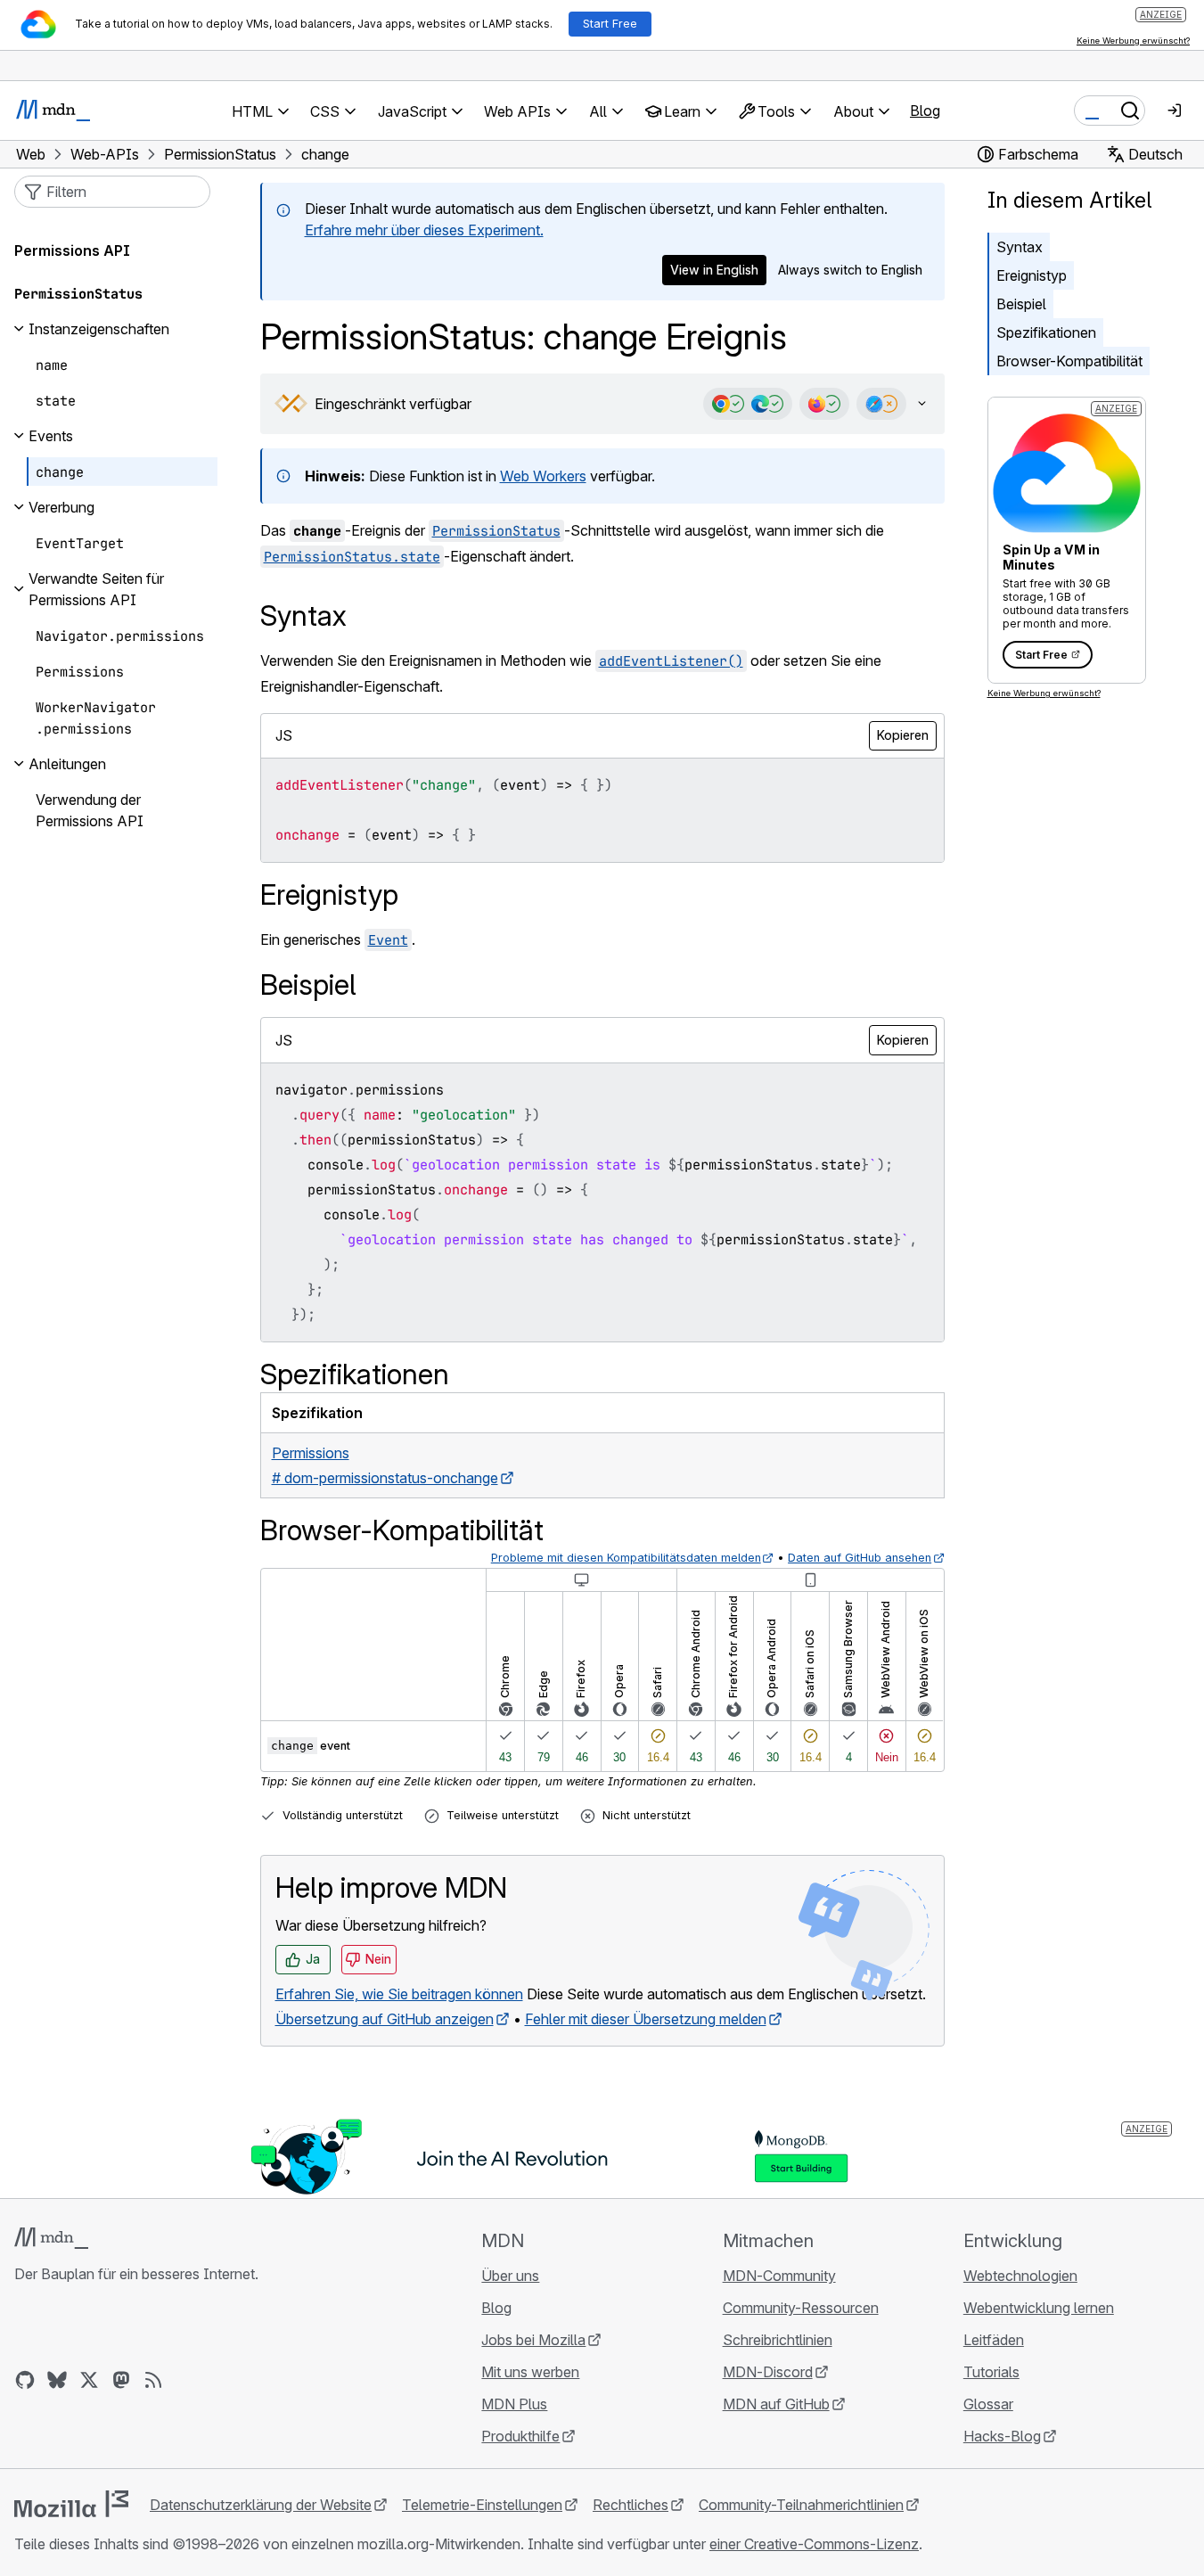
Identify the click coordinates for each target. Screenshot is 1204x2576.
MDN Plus (514, 2404)
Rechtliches (631, 2505)
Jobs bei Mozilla (533, 2340)
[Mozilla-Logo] (71, 2504)
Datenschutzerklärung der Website (261, 2505)
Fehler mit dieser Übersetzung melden (646, 2019)
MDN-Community (779, 2276)
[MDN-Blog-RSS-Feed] (153, 2380)
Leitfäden (994, 2340)
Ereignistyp (1032, 275)
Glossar (988, 2404)
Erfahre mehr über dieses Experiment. (424, 230)
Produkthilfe (520, 2436)
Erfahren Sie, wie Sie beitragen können (399, 1994)
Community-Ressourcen (801, 2308)
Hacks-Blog (1002, 2436)
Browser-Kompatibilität (1069, 361)
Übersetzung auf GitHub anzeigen (385, 2019)
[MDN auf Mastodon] (121, 2380)
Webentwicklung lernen (1039, 2308)
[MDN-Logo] (51, 2238)
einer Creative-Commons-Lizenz (814, 2544)
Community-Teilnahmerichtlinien (801, 2505)
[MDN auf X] (89, 2380)
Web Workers (543, 476)
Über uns (510, 2276)
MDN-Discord (768, 2372)
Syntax (1020, 247)
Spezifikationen (1046, 332)
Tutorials (991, 2372)
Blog (925, 111)
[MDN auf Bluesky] (57, 2380)
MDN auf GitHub (776, 2404)
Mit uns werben (530, 2372)
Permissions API (72, 250)
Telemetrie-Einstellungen (482, 2505)
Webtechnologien (1020, 2276)
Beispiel (1021, 304)
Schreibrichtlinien (778, 2340)
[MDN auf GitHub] (25, 2380)
